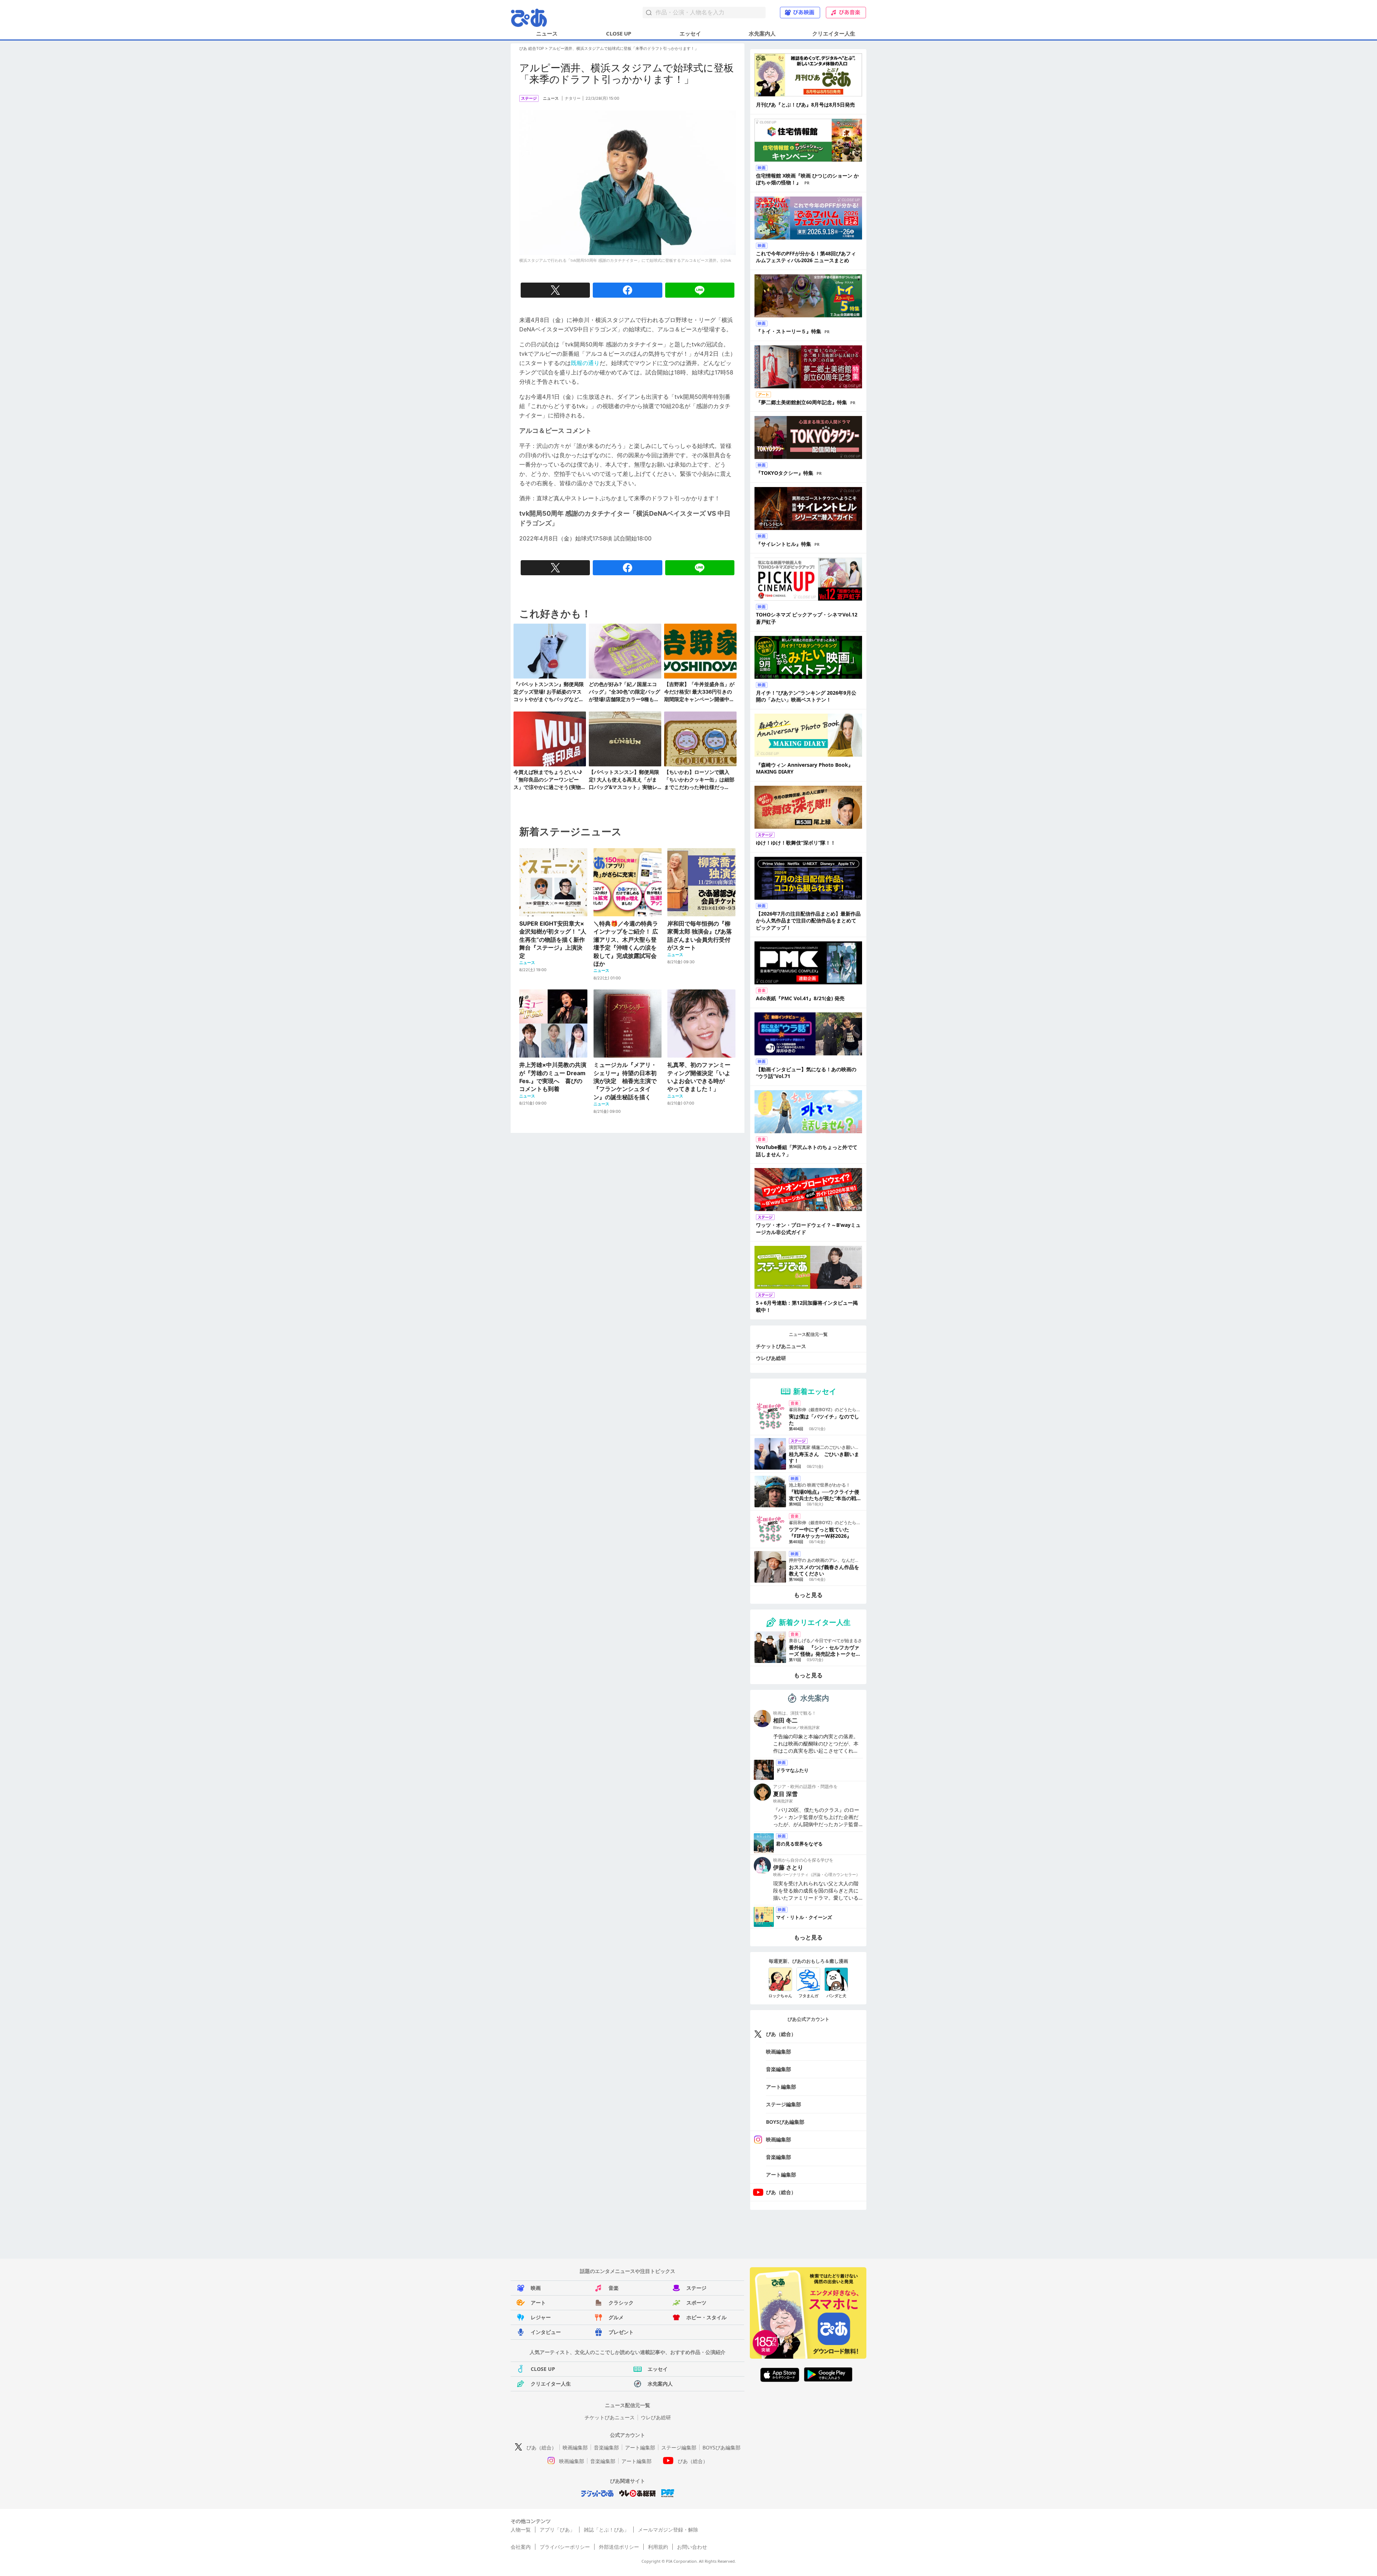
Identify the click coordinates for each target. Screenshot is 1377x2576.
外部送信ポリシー (619, 2547)
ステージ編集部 (784, 2104)
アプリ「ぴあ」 (557, 2530)
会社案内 (521, 2547)
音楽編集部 (779, 2069)
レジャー (541, 2317)
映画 (536, 2288)
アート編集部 (781, 2087)
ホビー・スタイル (706, 2317)
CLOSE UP (619, 33)
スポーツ (696, 2303)
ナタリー (573, 98)
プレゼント (621, 2332)
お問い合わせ (692, 2547)
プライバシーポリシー (565, 2547)
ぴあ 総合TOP (532, 48)
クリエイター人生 (834, 33)
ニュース (547, 33)
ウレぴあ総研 (771, 1358)
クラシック (621, 2303)
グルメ (616, 2317)
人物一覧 (521, 2530)
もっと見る (808, 1595)
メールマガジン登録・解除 (668, 2530)
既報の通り (585, 363)
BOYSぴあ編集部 (785, 2122)
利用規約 (658, 2547)
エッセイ (690, 33)
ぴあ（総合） (781, 2034)
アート (538, 2303)
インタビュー (546, 2332)
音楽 (614, 2288)
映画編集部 (779, 2052)
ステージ (696, 2288)
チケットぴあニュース (781, 1346)
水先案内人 (762, 33)
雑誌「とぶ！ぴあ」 (606, 2530)
